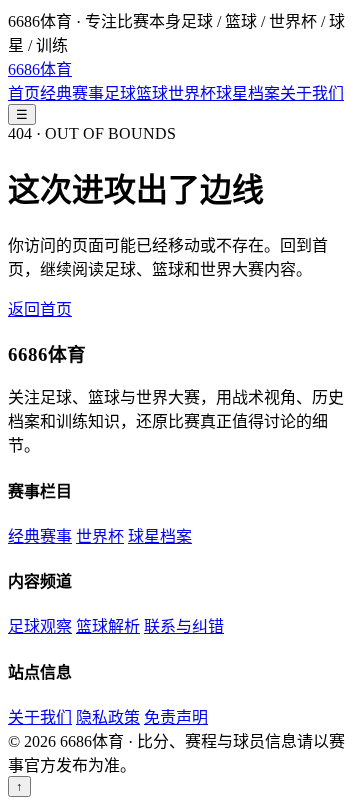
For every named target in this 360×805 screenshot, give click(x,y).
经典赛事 (72, 93)
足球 (120, 93)
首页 (24, 93)
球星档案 (248, 93)
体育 (40, 69)
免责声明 (176, 717)
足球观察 (40, 626)
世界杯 (192, 93)
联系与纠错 (184, 626)
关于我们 (312, 93)
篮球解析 (108, 626)
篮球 (152, 93)
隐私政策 (108, 717)
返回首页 (40, 309)
